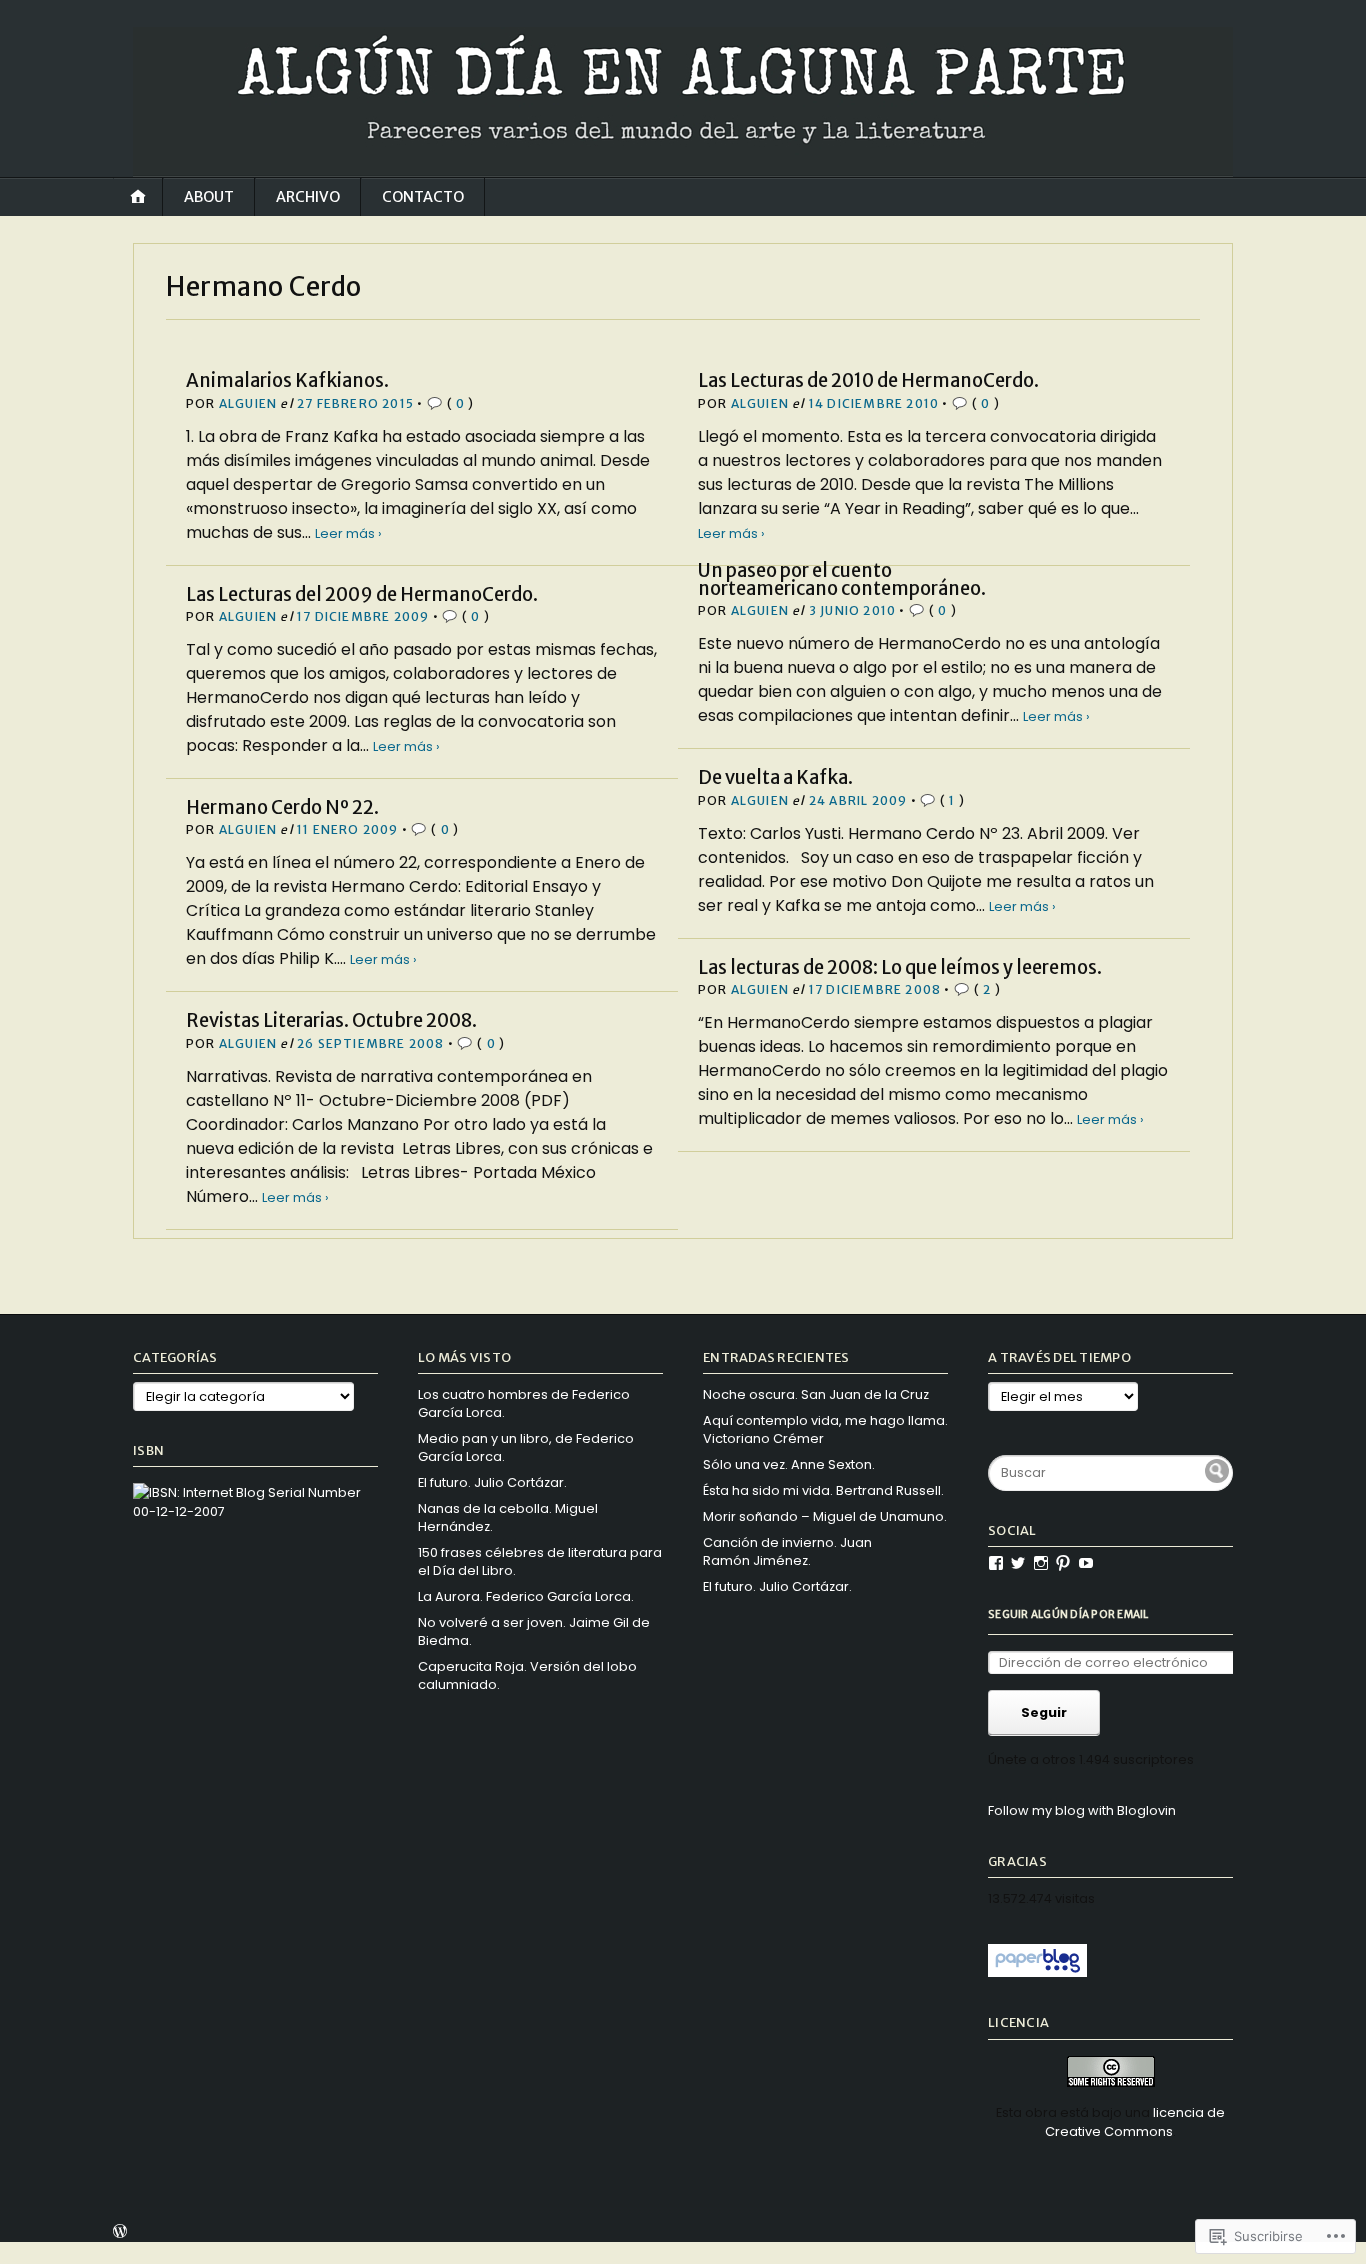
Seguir (1044, 1712)
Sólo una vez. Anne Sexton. (789, 1464)
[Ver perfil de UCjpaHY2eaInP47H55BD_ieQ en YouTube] (1086, 1563)
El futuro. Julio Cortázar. (492, 1482)
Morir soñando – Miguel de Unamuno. (825, 1516)
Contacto (423, 197)
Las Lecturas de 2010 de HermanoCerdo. (868, 380)
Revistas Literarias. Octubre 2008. (331, 1020)
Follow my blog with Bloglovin (1082, 1810)
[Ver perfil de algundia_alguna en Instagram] (1041, 1563)
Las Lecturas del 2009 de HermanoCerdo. (362, 594)
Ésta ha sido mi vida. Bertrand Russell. (823, 1490)
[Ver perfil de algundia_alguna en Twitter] (1018, 1563)
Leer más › (348, 533)
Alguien (248, 403)
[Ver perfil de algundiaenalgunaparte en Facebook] (996, 1563)
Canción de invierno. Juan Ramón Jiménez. (787, 1551)
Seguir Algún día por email (1068, 1614)
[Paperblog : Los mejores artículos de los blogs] (1037, 1972)
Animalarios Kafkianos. (287, 380)
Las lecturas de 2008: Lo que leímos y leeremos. (900, 967)
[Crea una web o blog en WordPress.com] (120, 2233)
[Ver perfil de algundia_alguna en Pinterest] (1063, 1563)
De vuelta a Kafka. (775, 777)
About (209, 197)
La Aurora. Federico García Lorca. (526, 1596)
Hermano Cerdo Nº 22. (282, 807)
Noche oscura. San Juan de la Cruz (816, 1394)
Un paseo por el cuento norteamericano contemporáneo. (842, 579)
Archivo (308, 197)
